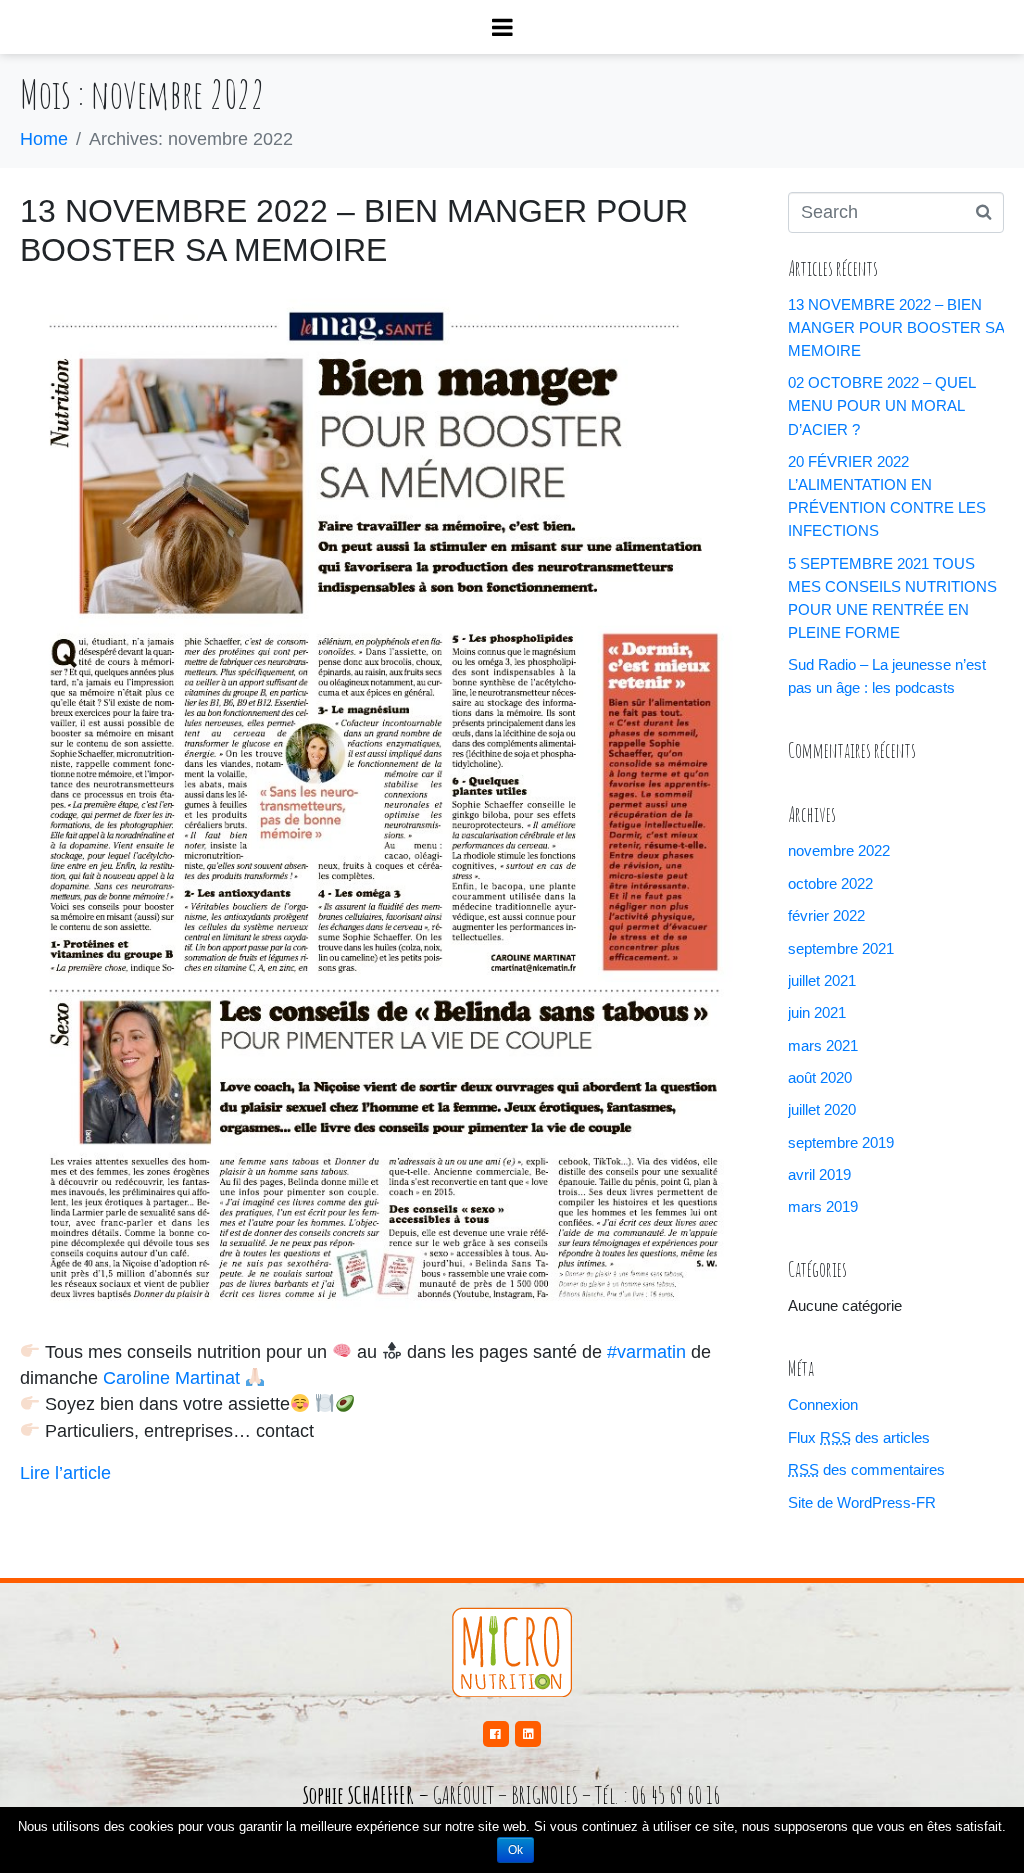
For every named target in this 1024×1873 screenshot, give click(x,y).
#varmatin (646, 1352)
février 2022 (826, 915)
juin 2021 (817, 1012)
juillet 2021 (822, 980)
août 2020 (820, 1077)
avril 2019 (819, 1174)
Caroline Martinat (171, 1378)
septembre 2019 (841, 1142)
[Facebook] (496, 1734)
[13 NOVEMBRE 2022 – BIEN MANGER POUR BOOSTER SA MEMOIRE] (384, 803)
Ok (515, 1850)
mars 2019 (823, 1206)
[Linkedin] (528, 1734)
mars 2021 (823, 1045)
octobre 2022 (830, 883)
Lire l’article (65, 1473)
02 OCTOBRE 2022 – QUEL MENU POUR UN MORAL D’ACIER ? (881, 405)
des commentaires (866, 1469)
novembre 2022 (839, 850)
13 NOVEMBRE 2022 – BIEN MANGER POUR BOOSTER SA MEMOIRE (896, 327)
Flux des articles (859, 1437)
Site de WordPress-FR (862, 1502)
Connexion (823, 1404)
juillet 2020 (822, 1109)
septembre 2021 (841, 948)
